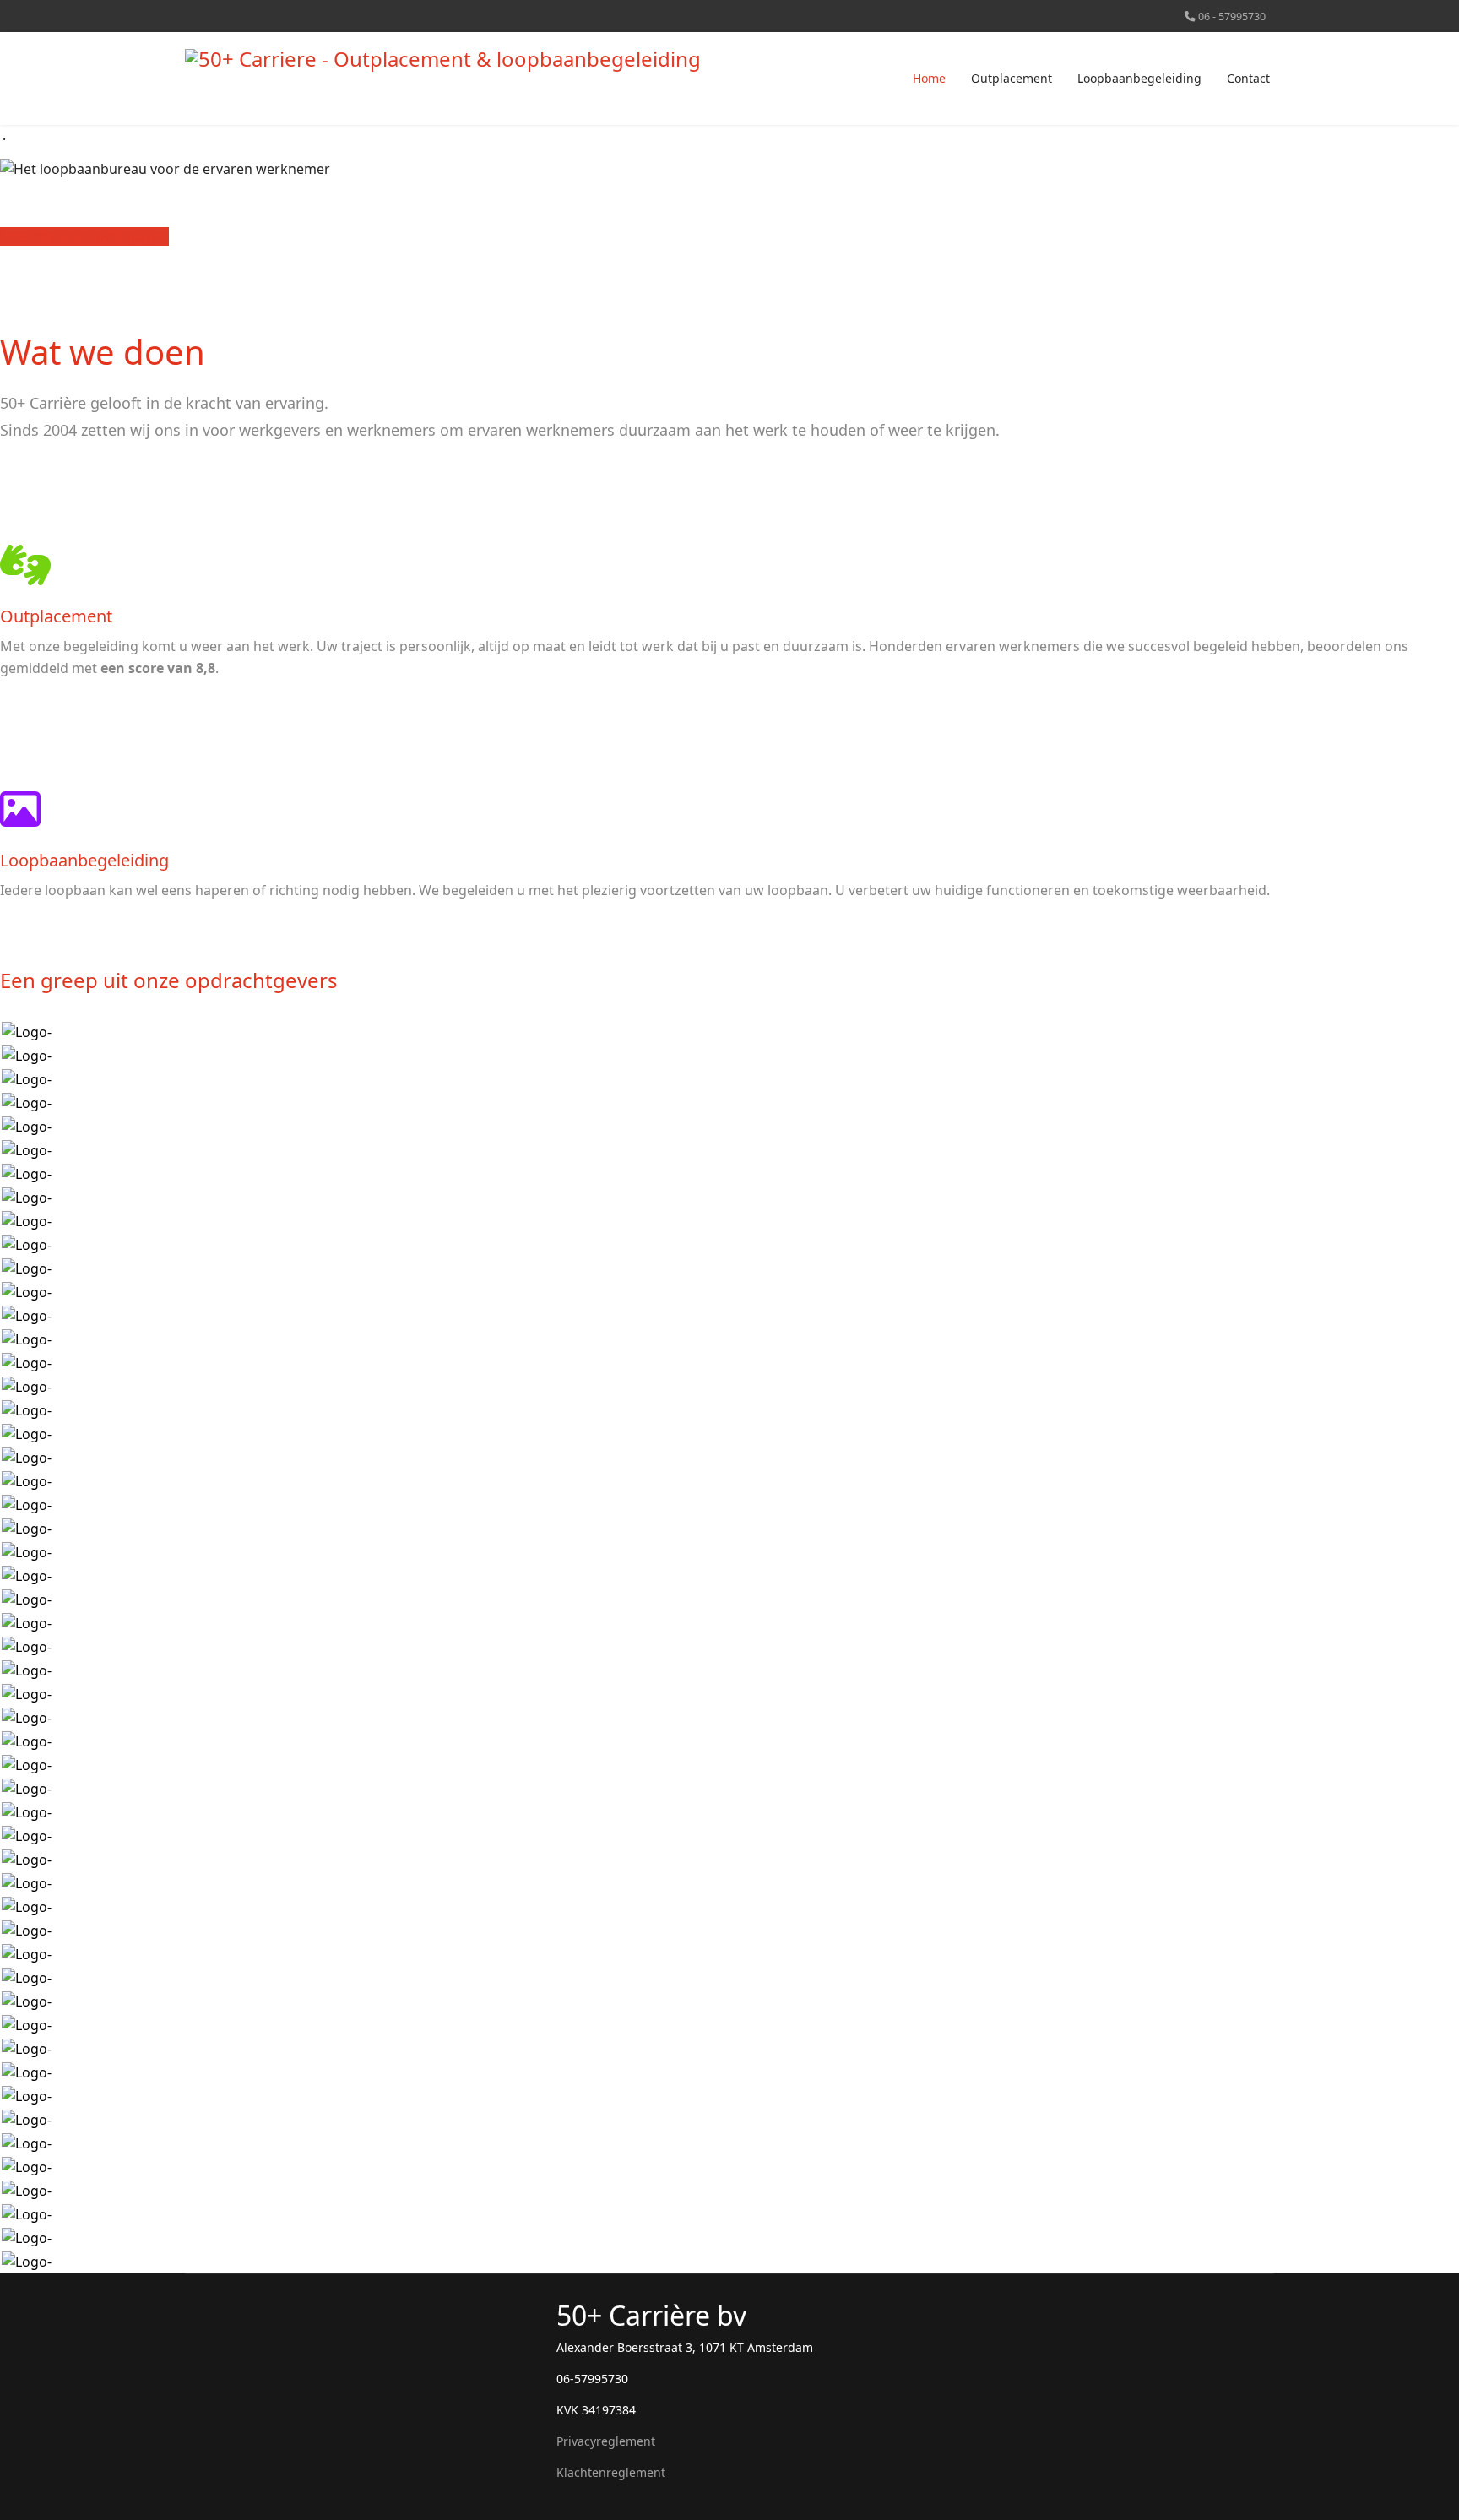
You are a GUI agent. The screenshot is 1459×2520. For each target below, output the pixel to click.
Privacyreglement (606, 2441)
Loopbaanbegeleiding (1139, 78)
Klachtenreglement (611, 2472)
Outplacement (1012, 78)
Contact (1248, 78)
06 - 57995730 (1232, 16)
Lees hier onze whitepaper (84, 236)
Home (929, 78)
